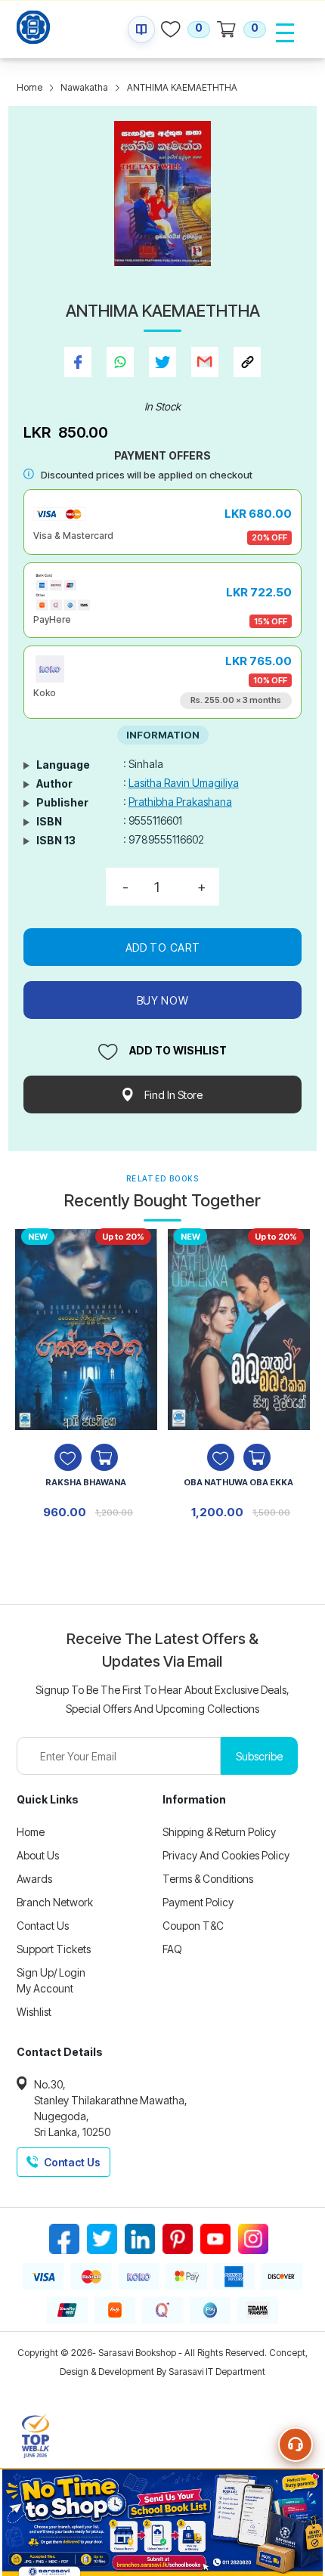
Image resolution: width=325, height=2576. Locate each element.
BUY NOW (163, 1000)
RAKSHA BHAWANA (86, 1482)
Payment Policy (198, 1902)
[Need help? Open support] (296, 2444)
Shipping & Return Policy (219, 1832)
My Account (45, 1988)
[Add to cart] (104, 1457)
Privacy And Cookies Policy (226, 1855)
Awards (34, 1879)
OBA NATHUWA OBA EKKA (238, 1482)
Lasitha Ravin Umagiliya (184, 783)
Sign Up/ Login (51, 1972)
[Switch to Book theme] (141, 29)
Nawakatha (84, 87)
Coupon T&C (193, 1926)
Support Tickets (54, 1949)
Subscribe (259, 1756)
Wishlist (34, 2012)
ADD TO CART (163, 947)
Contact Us (43, 1926)
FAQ (172, 1949)
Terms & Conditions (208, 1879)
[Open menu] (285, 33)
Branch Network (55, 1902)
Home (29, 87)
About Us (38, 1855)
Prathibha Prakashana (180, 802)
